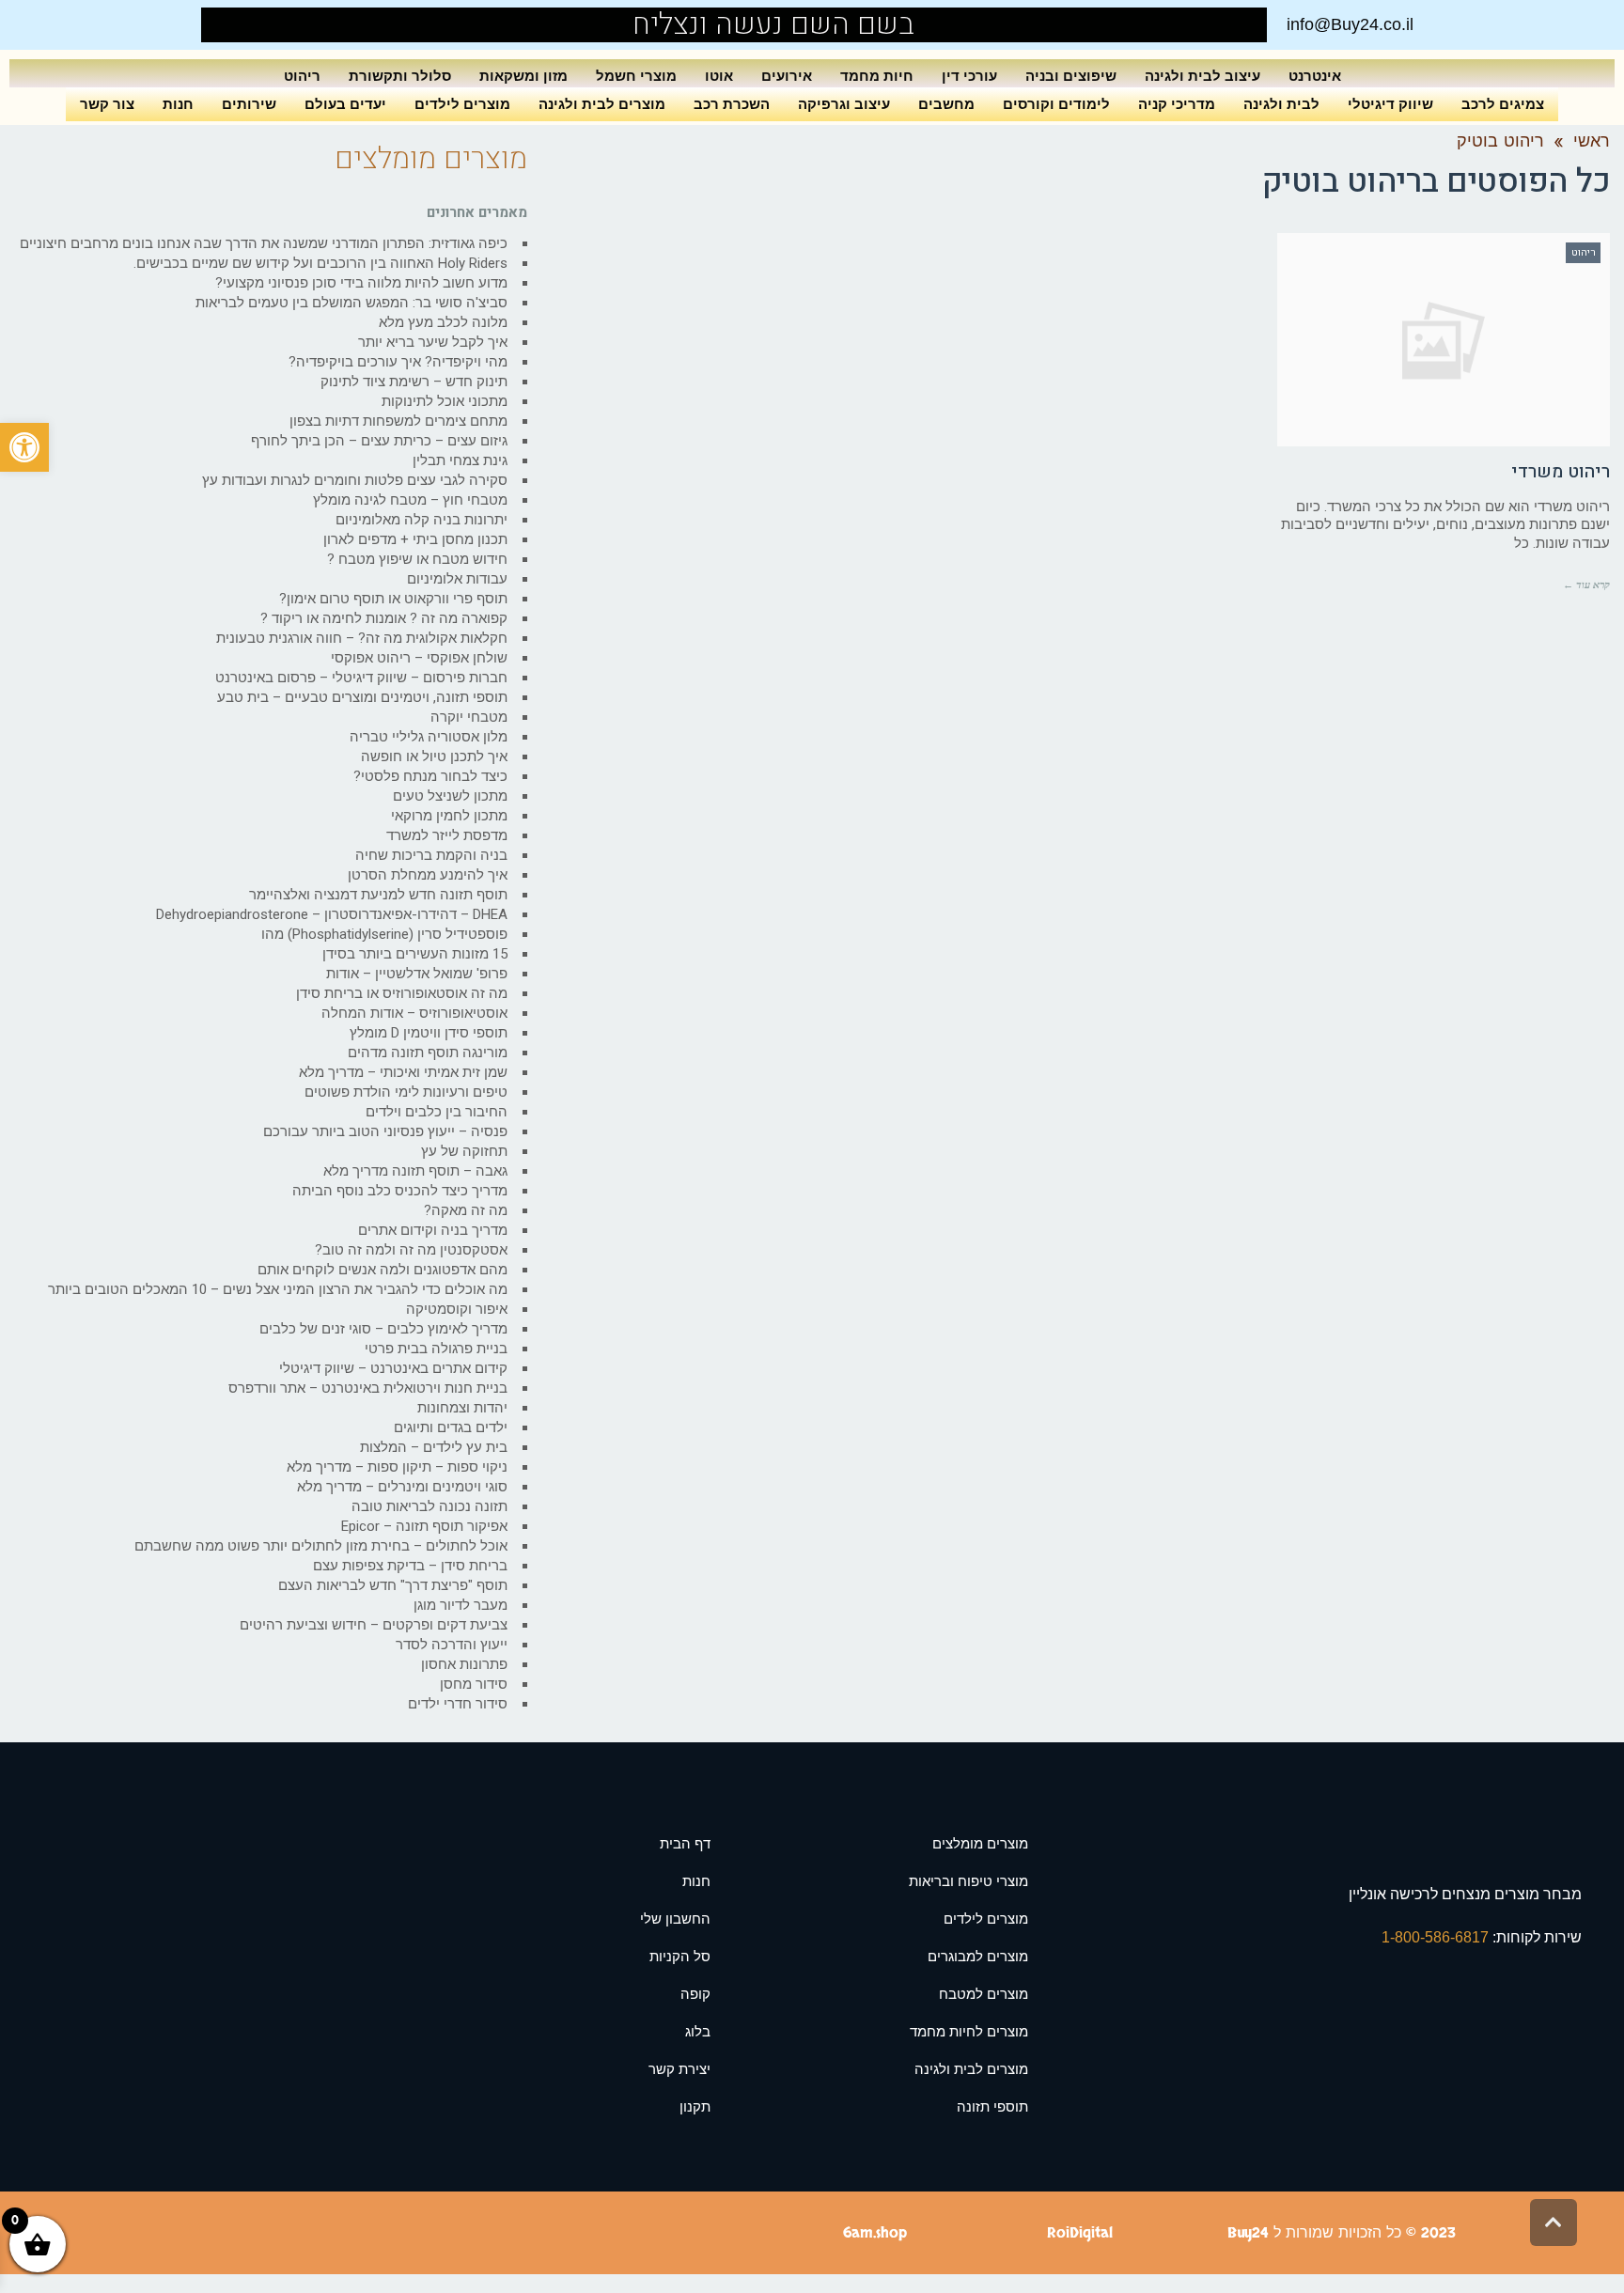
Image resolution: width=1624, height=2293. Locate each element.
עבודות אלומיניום (457, 579)
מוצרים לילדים (462, 104)
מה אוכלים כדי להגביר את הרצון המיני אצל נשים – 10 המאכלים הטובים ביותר (278, 1289)
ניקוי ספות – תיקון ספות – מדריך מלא (397, 1467)
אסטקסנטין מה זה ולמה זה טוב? (411, 1250)
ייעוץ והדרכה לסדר (452, 1645)
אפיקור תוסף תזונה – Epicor (424, 1526)
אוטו (719, 76)
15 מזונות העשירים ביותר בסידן (415, 954)
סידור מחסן (474, 1684)
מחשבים (946, 104)
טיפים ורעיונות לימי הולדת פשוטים (406, 1092)
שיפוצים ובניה (1071, 76)
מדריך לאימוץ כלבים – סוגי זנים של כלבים (383, 1329)
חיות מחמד (877, 76)
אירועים (787, 76)
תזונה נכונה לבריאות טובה (429, 1506)
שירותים (249, 104)
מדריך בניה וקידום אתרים (433, 1230)
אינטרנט (1315, 76)
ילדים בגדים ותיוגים (451, 1427)
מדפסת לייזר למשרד (447, 835)
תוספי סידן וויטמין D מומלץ (429, 1033)
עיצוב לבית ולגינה (1202, 76)
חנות (178, 104)
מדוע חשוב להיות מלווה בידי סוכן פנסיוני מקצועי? (361, 283)
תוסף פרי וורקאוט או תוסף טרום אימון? (393, 599)
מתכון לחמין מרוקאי (449, 816)
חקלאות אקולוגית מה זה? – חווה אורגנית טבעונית (362, 638)
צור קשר (107, 104)
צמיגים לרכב (1503, 104)
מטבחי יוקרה (469, 717)
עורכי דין (969, 76)
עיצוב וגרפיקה (844, 104)
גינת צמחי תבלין (460, 460)
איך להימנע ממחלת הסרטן (428, 875)
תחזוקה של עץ (464, 1151)
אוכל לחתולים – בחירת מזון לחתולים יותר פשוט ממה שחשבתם (321, 1546)
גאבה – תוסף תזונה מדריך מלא (415, 1171)
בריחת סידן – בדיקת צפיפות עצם (410, 1566)
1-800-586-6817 (1437, 1937)
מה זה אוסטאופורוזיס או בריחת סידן (402, 993)
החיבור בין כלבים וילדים (437, 1112)
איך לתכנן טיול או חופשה (434, 757)
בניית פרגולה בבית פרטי (436, 1349)
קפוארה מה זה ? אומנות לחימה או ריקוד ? (384, 618)
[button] (24, 447)
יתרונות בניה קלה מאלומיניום (422, 520)
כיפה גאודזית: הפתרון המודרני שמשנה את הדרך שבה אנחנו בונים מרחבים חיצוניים (264, 243)
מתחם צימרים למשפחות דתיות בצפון (398, 421)
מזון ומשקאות (523, 76)
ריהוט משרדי (1561, 472)
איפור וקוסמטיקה (457, 1309)
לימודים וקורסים (1056, 104)
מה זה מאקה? (466, 1210)
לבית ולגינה (1281, 104)
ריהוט (302, 76)
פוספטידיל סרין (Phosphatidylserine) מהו (384, 934)
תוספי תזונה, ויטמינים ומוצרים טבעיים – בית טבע (362, 697)
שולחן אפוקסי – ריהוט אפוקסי (419, 658)
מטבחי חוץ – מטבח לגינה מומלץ (410, 500)
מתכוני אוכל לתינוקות (445, 401)
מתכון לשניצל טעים (450, 796)
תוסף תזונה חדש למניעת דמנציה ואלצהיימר (378, 895)
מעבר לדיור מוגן (461, 1605)
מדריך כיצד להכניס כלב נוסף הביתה (400, 1191)
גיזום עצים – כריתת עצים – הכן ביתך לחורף (379, 441)
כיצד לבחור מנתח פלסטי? (430, 776)
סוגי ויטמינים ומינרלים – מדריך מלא (402, 1487)
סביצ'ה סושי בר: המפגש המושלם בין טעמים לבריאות (351, 303)
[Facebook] (259, 25)
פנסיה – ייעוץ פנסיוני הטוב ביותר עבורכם (385, 1131)
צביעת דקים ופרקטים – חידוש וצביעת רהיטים (374, 1625)
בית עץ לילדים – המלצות (434, 1447)
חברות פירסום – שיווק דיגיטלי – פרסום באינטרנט (361, 678)
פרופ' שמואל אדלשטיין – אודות (417, 974)
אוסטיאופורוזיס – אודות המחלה (414, 1013)
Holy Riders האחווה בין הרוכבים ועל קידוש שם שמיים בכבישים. (320, 263)
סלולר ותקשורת (400, 76)
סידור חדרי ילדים (458, 1704)
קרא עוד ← (1586, 585)
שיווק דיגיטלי (1390, 104)
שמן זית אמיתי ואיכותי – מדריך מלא (403, 1072)
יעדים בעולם (345, 104)
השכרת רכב (732, 104)
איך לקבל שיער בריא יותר (433, 342)
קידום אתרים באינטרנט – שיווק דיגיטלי (393, 1368)
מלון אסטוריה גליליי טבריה (429, 737)
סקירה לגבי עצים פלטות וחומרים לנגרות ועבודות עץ (355, 480)
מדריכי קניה (1177, 104)
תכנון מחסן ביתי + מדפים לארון (415, 539)
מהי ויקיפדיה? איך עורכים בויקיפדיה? (398, 362)
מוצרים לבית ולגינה (602, 104)
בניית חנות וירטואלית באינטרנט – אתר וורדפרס (368, 1388)
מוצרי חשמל (636, 76)
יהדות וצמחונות (462, 1408)
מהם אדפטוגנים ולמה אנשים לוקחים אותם (383, 1270)
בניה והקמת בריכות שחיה (431, 855)
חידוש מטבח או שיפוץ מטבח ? (417, 559)
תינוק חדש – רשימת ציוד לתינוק (414, 382)
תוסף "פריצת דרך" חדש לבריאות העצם (393, 1585)
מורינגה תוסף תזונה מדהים (428, 1053)
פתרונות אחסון (464, 1664)
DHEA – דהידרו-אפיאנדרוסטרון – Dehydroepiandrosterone (332, 914)
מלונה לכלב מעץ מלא (443, 322)
